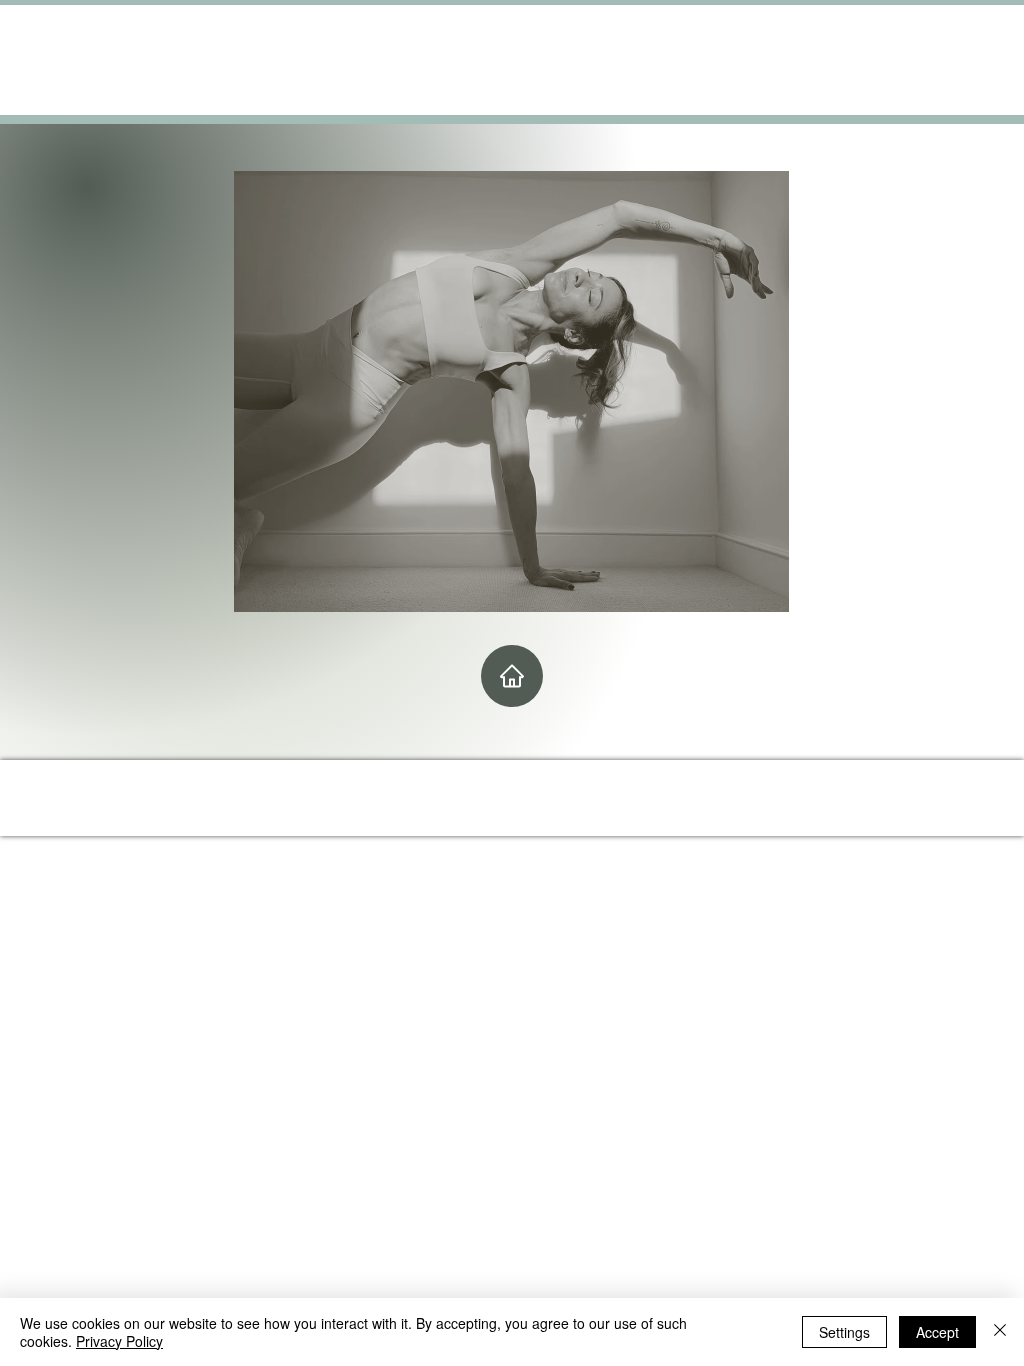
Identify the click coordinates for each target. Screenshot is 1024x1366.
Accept (937, 1332)
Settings (844, 1332)
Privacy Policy (119, 1341)
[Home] (512, 676)
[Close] (1000, 1332)
